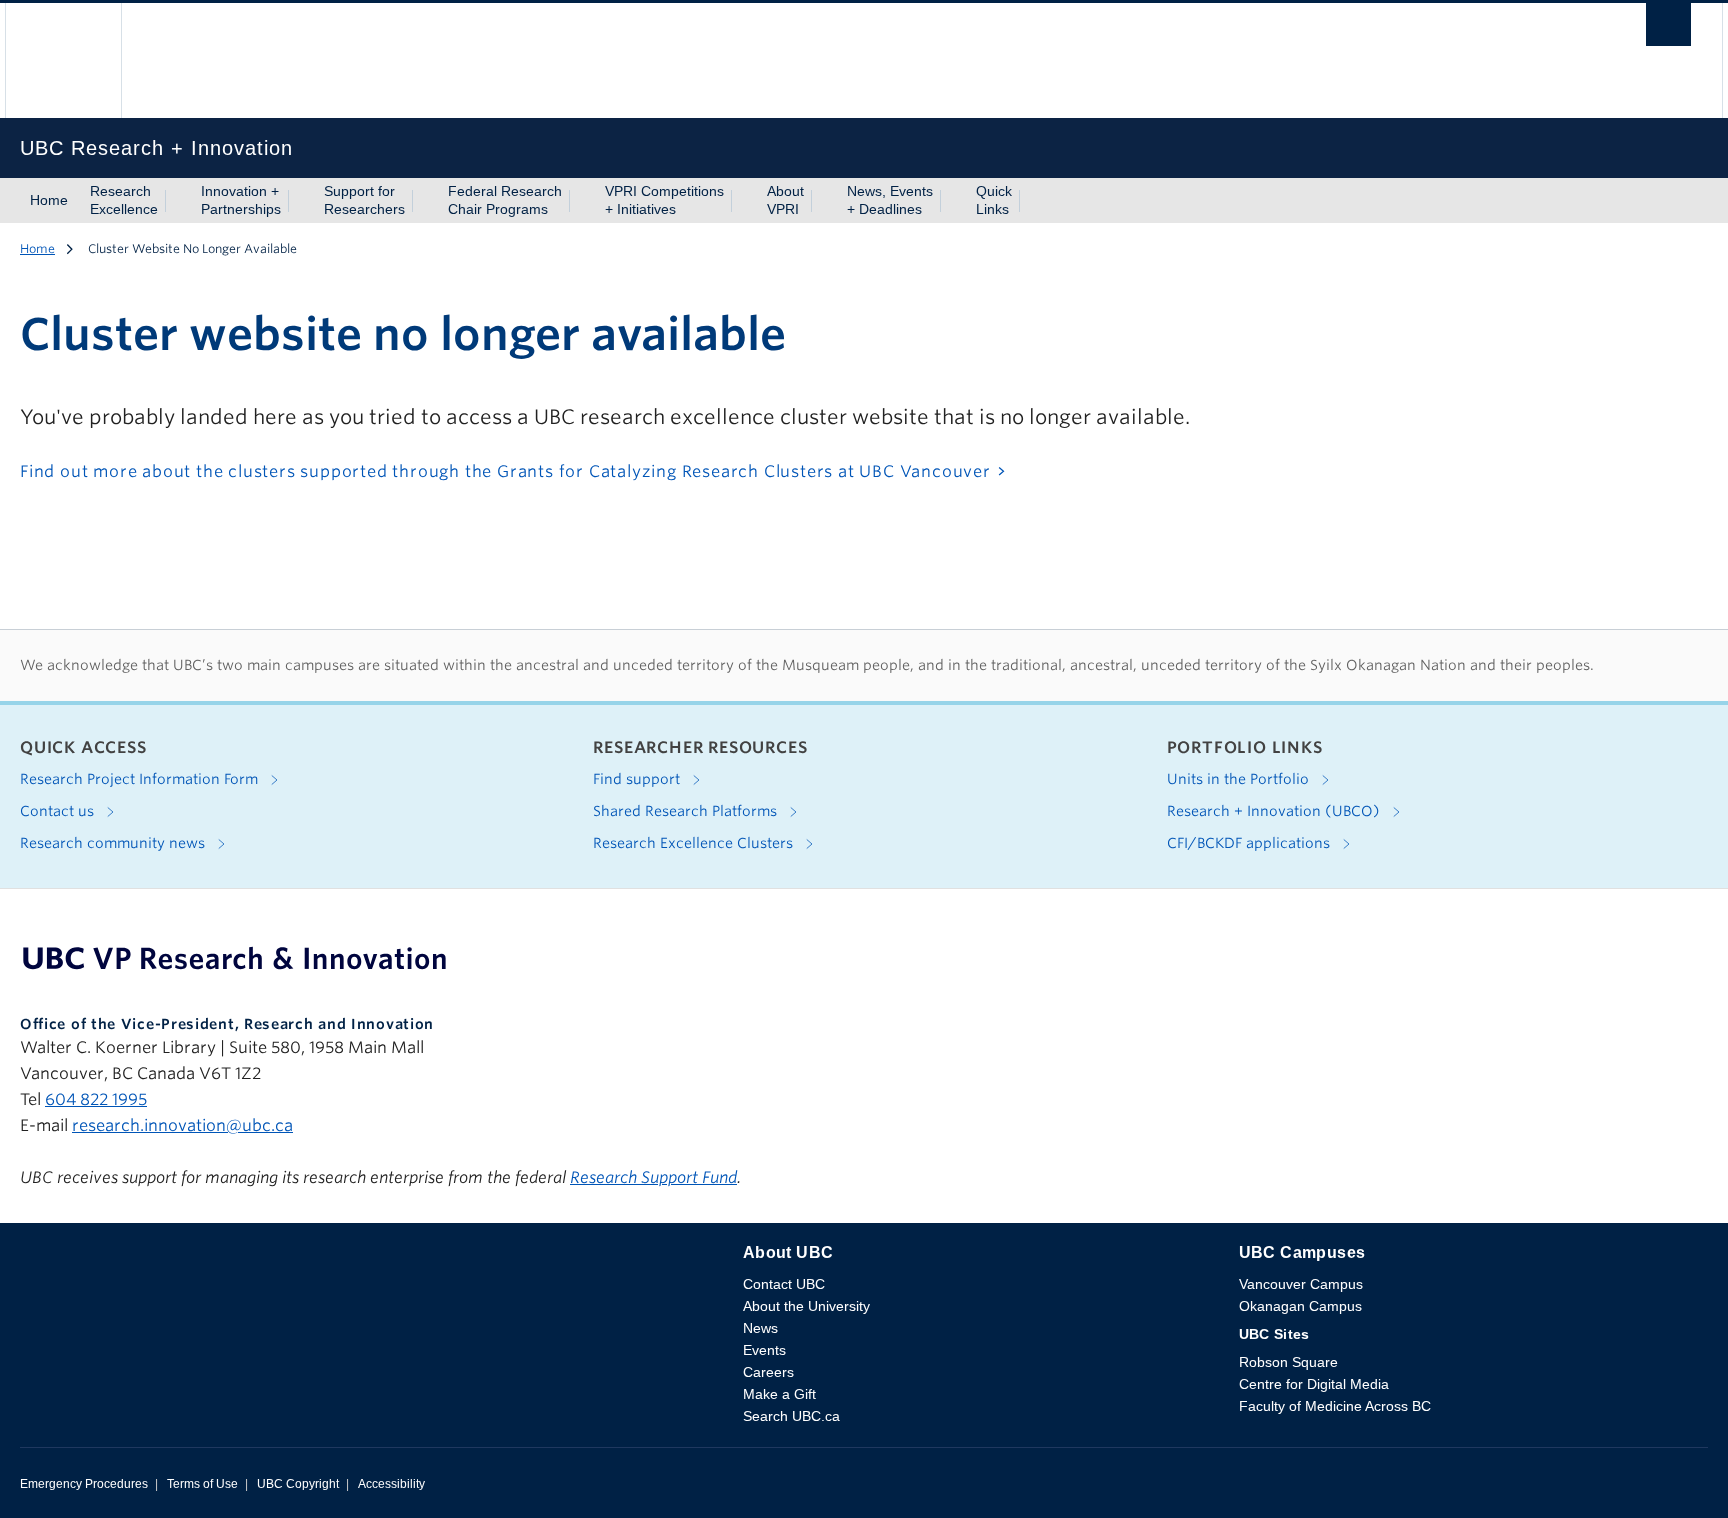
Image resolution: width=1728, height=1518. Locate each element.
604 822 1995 (96, 1099)
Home (49, 200)
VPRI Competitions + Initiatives (664, 200)
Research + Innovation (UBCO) (1275, 811)
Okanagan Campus (1300, 1306)
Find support (638, 779)
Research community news (114, 843)
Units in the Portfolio (1240, 779)
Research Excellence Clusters (695, 843)
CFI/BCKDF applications (1250, 843)
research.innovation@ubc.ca (182, 1125)
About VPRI (785, 200)
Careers (768, 1372)
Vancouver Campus (1301, 1284)
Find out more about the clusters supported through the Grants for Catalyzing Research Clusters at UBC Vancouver (505, 471)
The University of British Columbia (63, 60)
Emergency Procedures (84, 1484)
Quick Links (994, 200)
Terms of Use (202, 1484)
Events (764, 1350)
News (760, 1328)
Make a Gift (779, 1394)
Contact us (59, 811)
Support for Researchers (364, 200)
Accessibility (391, 1484)
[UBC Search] (1668, 29)
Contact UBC (784, 1284)
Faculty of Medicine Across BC (1335, 1406)
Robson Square (1288, 1362)
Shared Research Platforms (687, 811)
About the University (806, 1306)
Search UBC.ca (791, 1416)
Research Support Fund (653, 1177)
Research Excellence (124, 200)
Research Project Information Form (141, 779)
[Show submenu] (177, 201)
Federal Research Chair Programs (505, 200)
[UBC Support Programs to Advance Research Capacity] (234, 958)
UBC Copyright (298, 1484)
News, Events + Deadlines (890, 200)
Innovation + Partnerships (241, 200)
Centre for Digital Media (1314, 1384)
